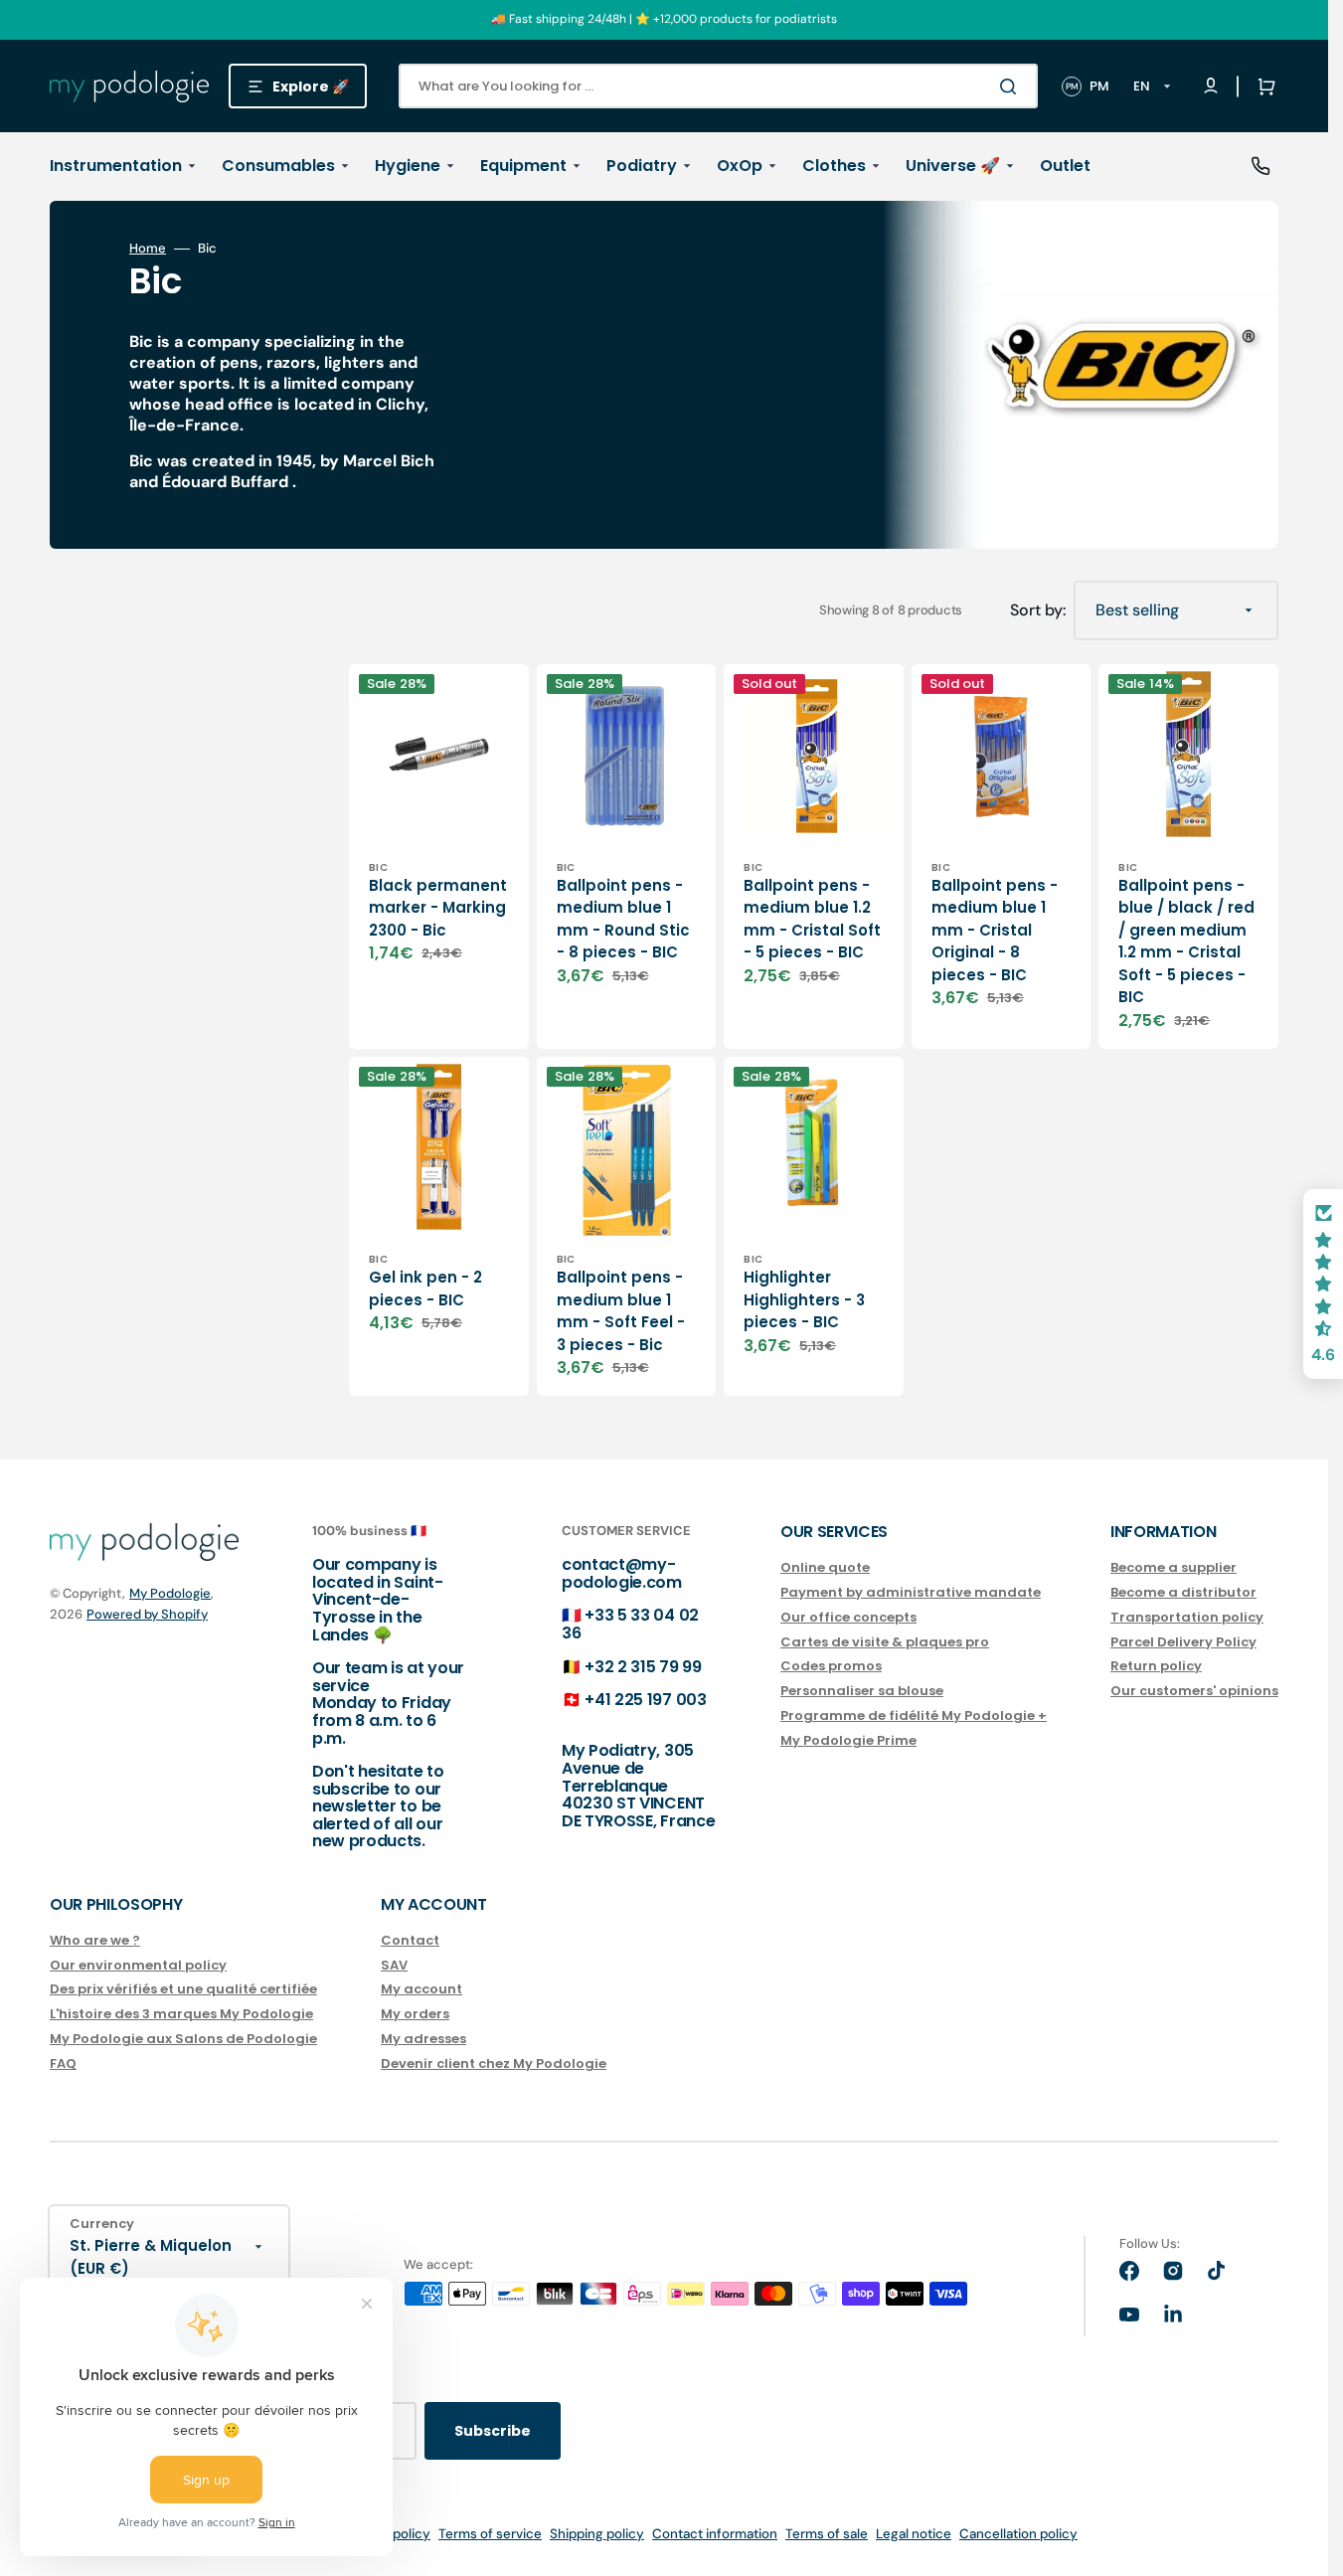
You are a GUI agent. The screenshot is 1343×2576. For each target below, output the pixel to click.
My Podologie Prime (848, 1740)
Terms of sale (827, 2534)
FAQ (63, 2063)
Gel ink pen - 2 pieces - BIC (425, 1288)
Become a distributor (1183, 1592)
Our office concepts (848, 1617)
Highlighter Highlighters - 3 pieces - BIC (804, 1299)
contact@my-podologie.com (622, 1573)
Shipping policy (597, 2534)
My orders (415, 2014)
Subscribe (493, 2431)
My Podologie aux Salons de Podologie (183, 2039)
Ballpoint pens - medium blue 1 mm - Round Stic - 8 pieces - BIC (623, 919)
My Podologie (170, 1593)
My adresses (423, 2039)
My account (421, 1989)
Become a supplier (1174, 1568)
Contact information (715, 2534)
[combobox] (718, 86)
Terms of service (490, 2534)
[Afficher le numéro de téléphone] (1260, 166)
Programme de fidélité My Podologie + (914, 1716)
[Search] (1012, 86)
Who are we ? (95, 1941)
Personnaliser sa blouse (862, 1691)
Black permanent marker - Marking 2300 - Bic (438, 908)
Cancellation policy (1018, 2534)
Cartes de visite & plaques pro (885, 1642)
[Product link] (439, 857)
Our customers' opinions (1194, 1691)
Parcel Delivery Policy (1183, 1642)
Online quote (825, 1568)
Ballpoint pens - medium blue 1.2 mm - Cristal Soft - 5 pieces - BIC (812, 919)
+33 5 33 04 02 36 (630, 1624)
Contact (410, 1941)
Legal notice (914, 2534)
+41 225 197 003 (645, 1700)
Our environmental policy (138, 1965)
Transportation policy (1187, 1617)
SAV (394, 1965)
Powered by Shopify (147, 1614)
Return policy (1156, 1666)
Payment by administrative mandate (911, 1592)
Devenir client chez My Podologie (494, 2063)
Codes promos (831, 1666)
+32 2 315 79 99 (643, 1667)
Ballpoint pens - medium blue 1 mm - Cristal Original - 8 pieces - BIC (995, 930)
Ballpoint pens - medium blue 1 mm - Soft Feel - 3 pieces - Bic (621, 1311)
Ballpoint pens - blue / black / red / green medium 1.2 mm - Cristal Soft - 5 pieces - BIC (1186, 942)
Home (148, 249)
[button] (1262, 86)
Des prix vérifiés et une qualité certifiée (183, 1989)
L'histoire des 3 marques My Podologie (181, 2014)
